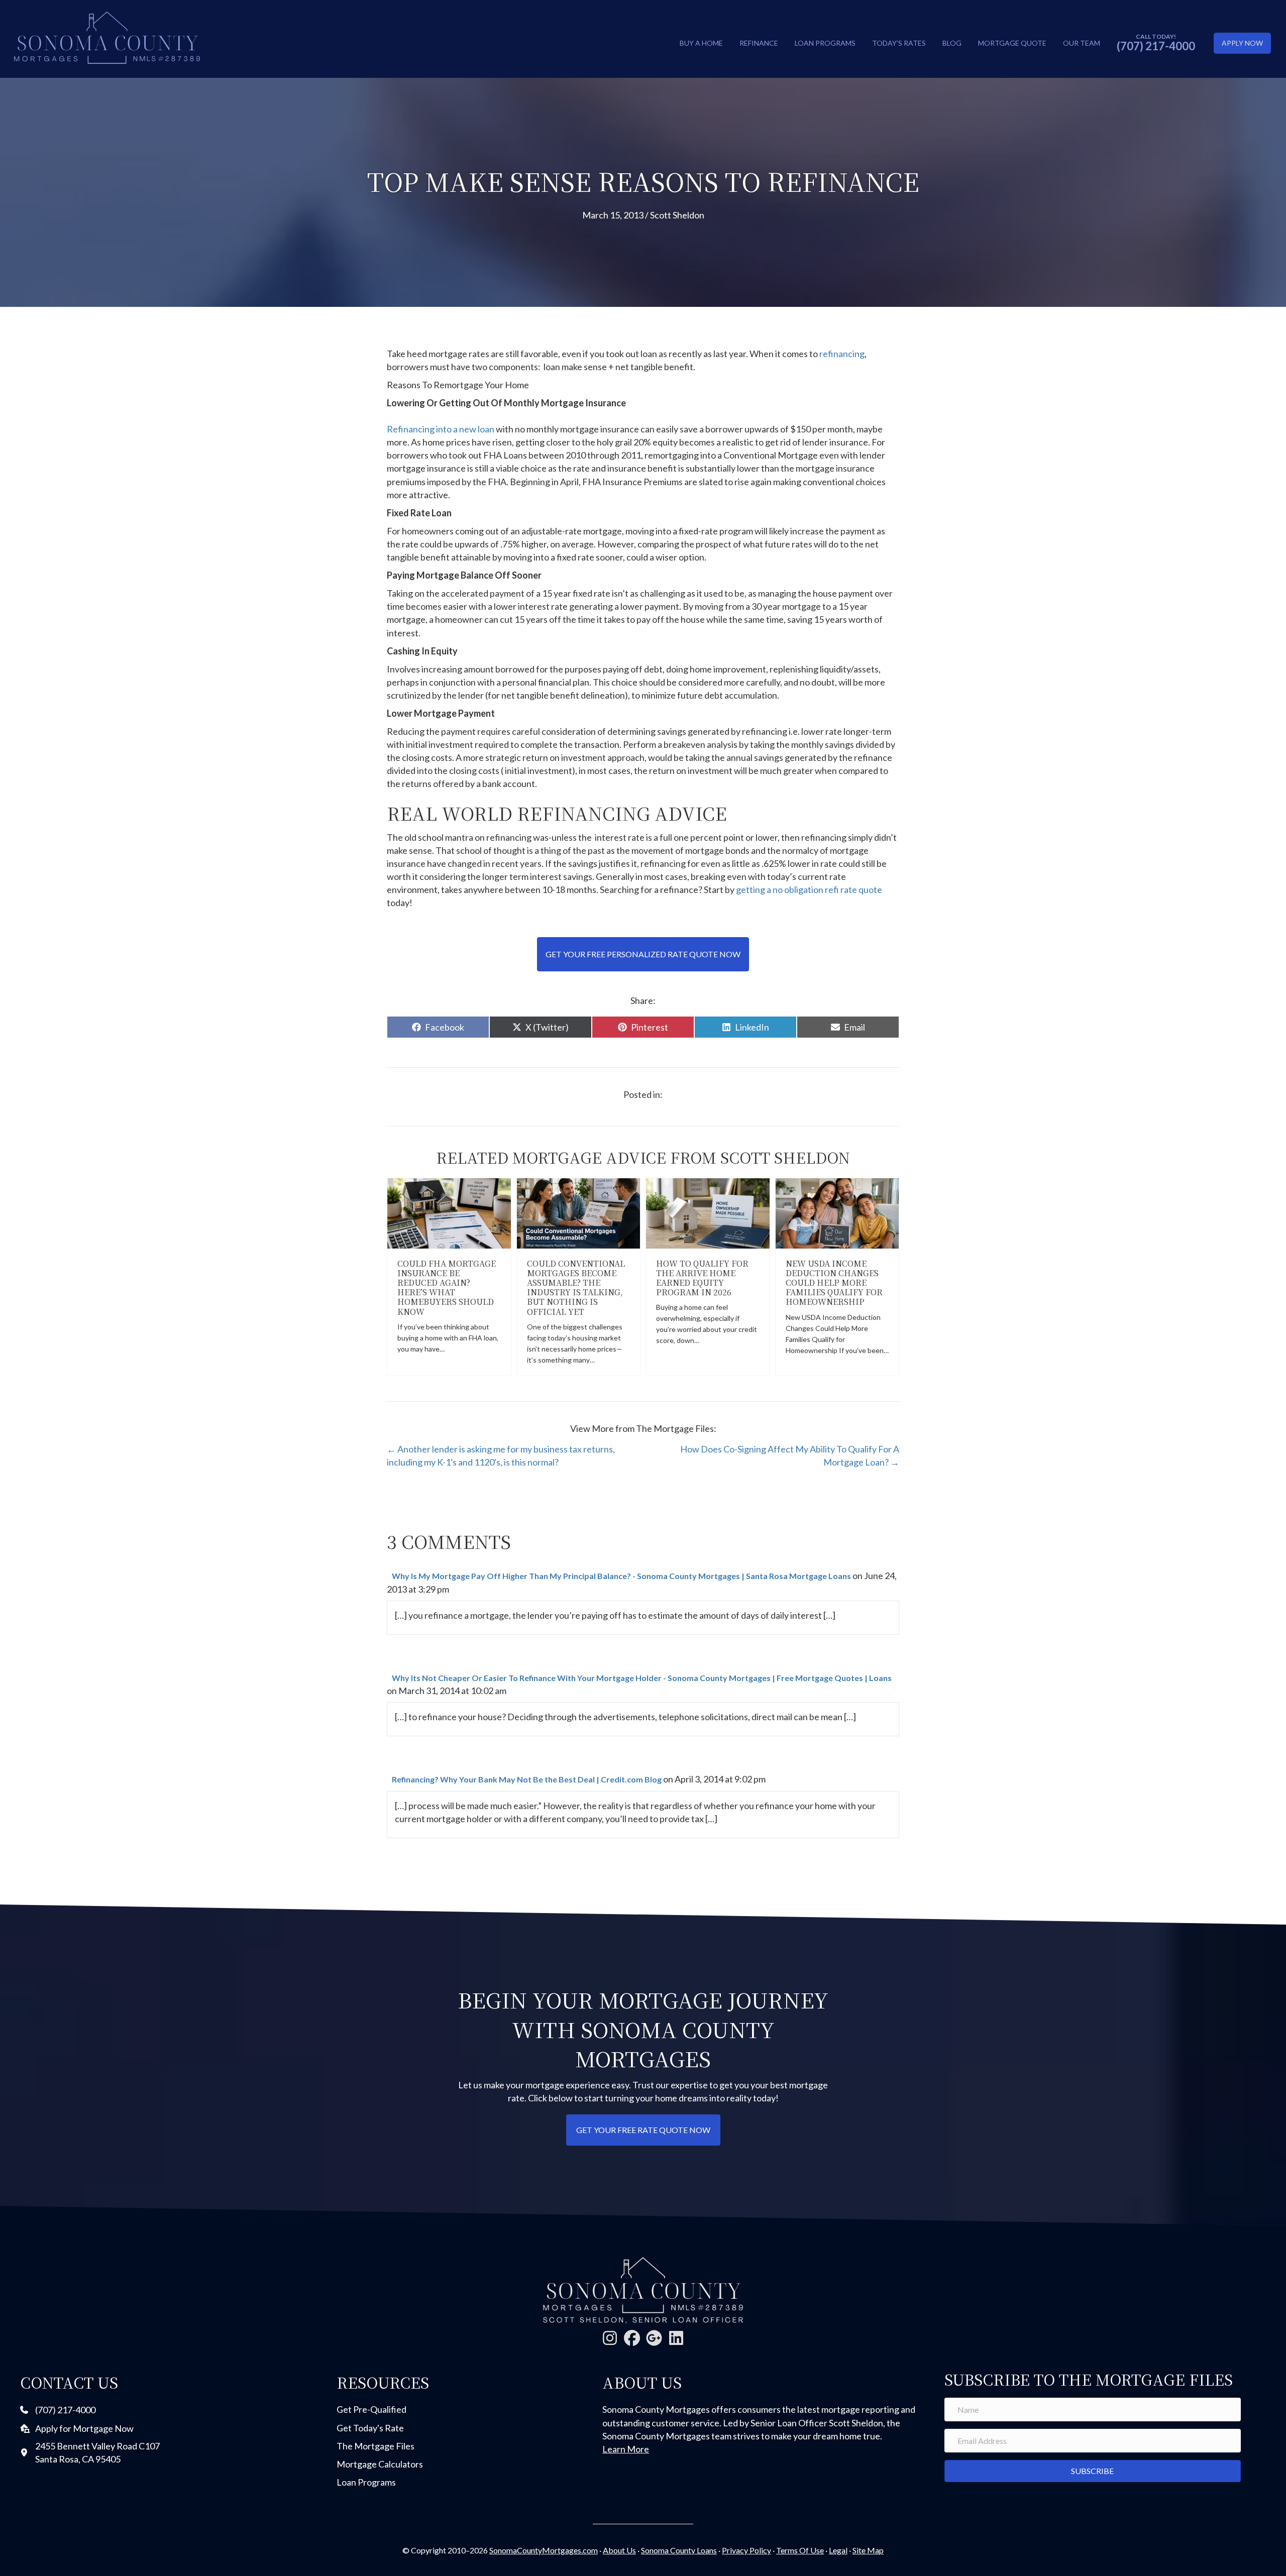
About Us (619, 2550)
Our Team (1082, 43)
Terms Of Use (800, 2550)
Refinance (759, 43)
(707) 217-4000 (1156, 46)
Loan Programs (825, 43)
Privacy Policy (746, 2550)
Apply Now (1242, 43)
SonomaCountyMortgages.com (544, 2550)
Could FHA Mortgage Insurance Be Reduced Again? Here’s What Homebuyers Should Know (447, 1287)
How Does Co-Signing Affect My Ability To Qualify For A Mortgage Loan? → (790, 1455)
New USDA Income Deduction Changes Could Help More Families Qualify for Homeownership (834, 1283)
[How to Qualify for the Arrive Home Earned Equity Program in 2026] (708, 1212)
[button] (610, 2338)
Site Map (868, 2550)
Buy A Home (701, 43)
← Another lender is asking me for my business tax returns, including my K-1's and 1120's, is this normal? (501, 1455)
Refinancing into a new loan (441, 429)
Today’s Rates (899, 43)
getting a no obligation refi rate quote (809, 889)
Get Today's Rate (370, 2428)
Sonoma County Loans (679, 2550)
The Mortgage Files (376, 2446)
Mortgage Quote (1012, 43)
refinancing (842, 354)
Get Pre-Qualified (371, 2409)
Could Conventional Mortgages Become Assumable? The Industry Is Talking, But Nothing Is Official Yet (576, 1287)
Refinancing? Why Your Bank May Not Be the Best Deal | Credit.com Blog (527, 1779)
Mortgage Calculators (380, 2464)
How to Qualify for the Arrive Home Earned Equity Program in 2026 (702, 1278)
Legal (838, 2550)
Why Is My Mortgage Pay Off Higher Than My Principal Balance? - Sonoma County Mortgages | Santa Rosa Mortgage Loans (621, 1576)
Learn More (626, 2449)
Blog (952, 43)
